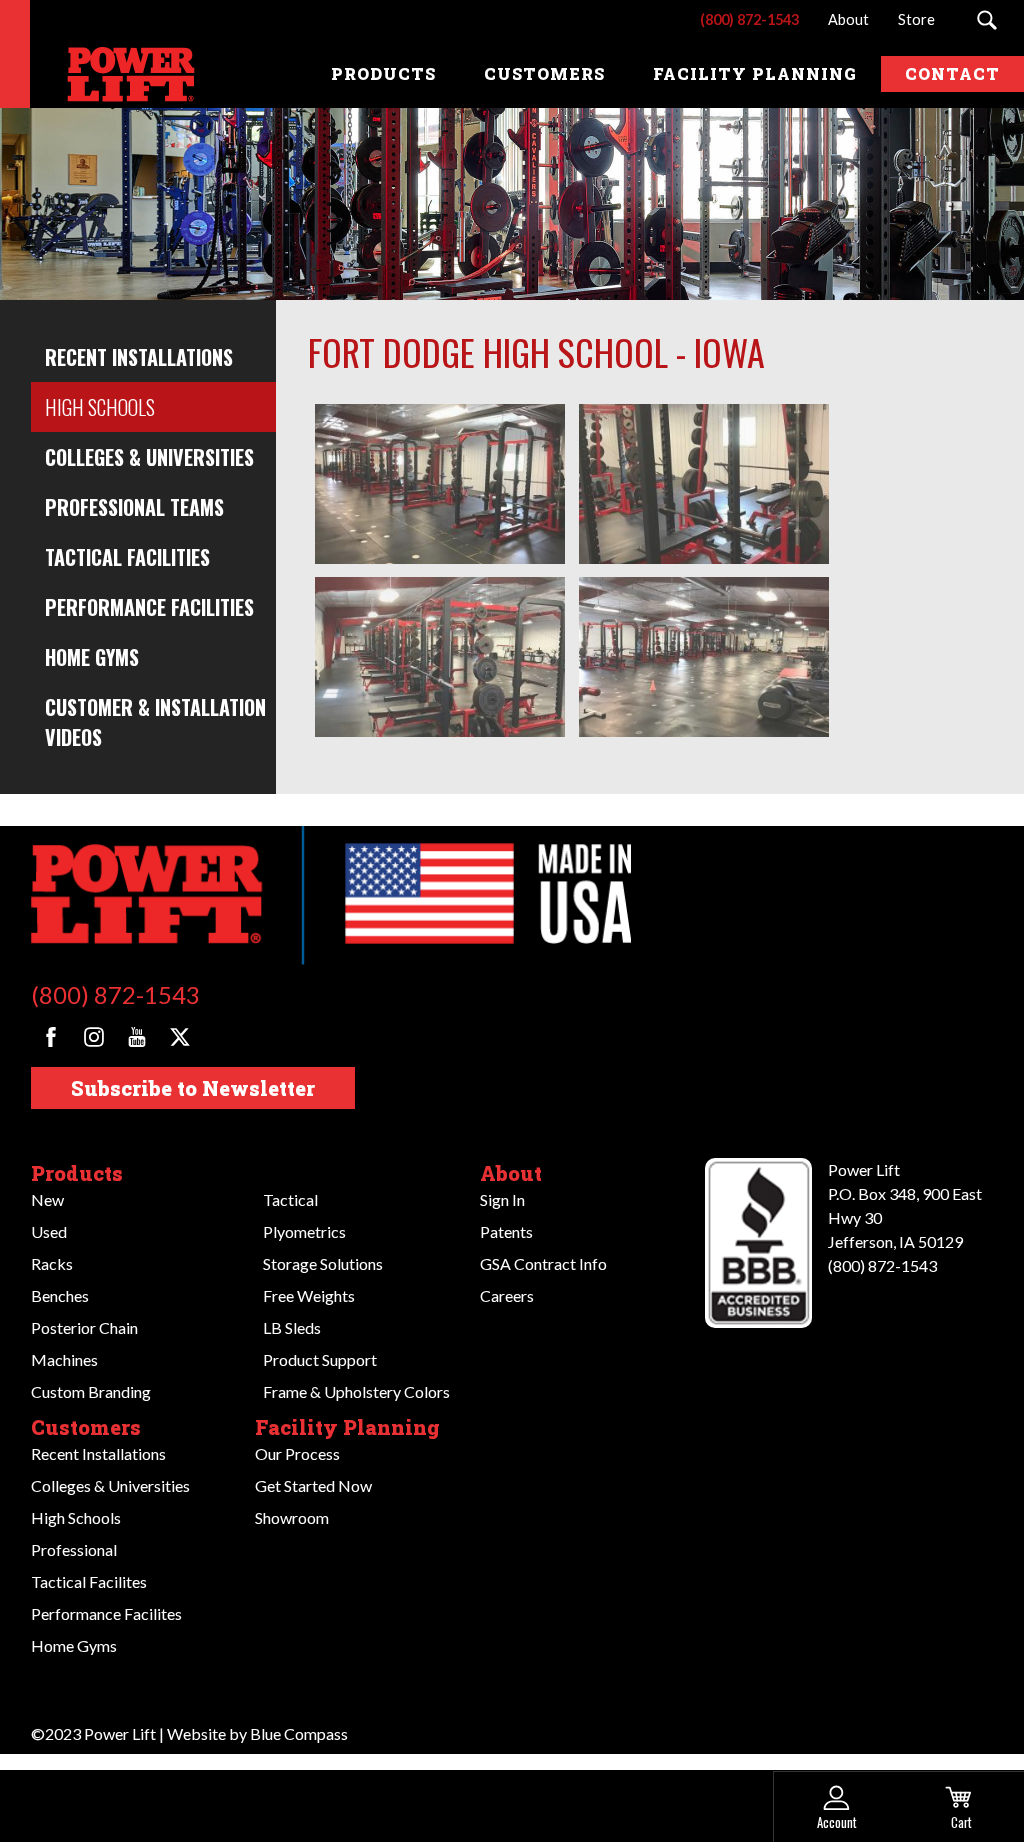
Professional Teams (134, 507)
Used (49, 1231)
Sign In (502, 1199)
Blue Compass (299, 1733)
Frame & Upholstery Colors (356, 1391)
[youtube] (137, 1037)
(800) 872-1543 (115, 994)
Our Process (297, 1453)
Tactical (290, 1199)
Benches (60, 1295)
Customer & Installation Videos (155, 722)
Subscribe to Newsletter (193, 1088)
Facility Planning (347, 1427)
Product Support (320, 1359)
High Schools (100, 407)
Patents (506, 1231)
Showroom (292, 1517)
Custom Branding (91, 1391)
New (47, 1199)
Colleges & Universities (149, 457)
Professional (74, 1549)
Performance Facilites (106, 1613)
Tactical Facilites (89, 1581)
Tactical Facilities (127, 557)
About (511, 1173)
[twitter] (180, 1037)
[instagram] (94, 1037)
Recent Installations (139, 357)
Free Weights (309, 1295)
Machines (64, 1359)
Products (77, 1173)
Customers (86, 1427)
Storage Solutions (323, 1263)
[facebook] (51, 1037)
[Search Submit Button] (986, 20)
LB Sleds (292, 1327)
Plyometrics (304, 1231)
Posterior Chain (84, 1327)
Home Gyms (92, 657)
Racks (52, 1263)
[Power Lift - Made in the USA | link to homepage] (115, 74)
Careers (507, 1295)
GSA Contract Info (543, 1263)
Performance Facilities (149, 607)
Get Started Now (313, 1485)
